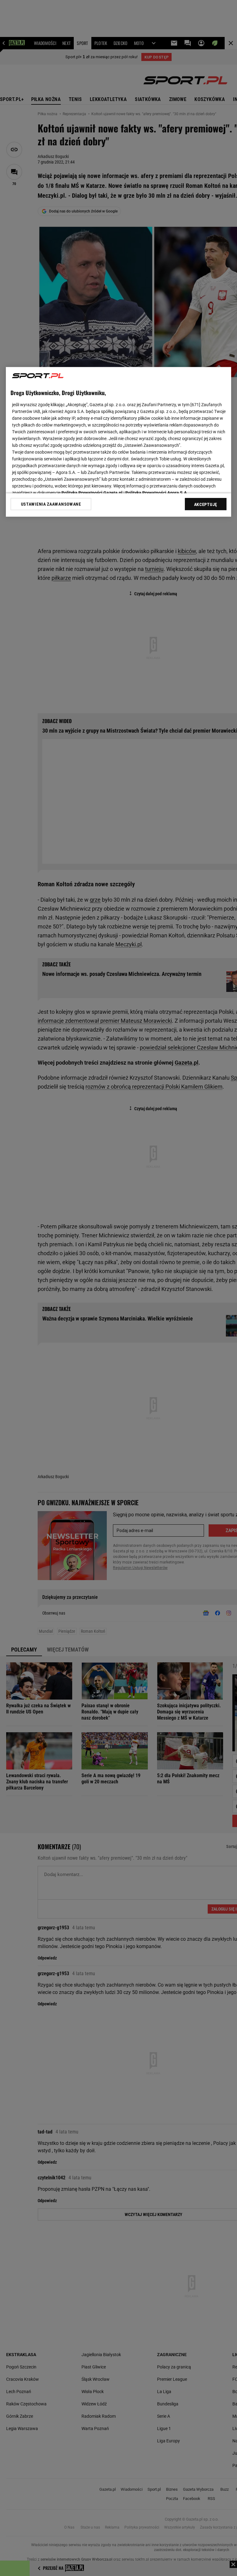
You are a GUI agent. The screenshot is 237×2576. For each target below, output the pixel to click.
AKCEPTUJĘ (206, 504)
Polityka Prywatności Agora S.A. (157, 493)
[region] (118, 442)
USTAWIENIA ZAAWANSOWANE (51, 504)
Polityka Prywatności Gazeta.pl (92, 493)
